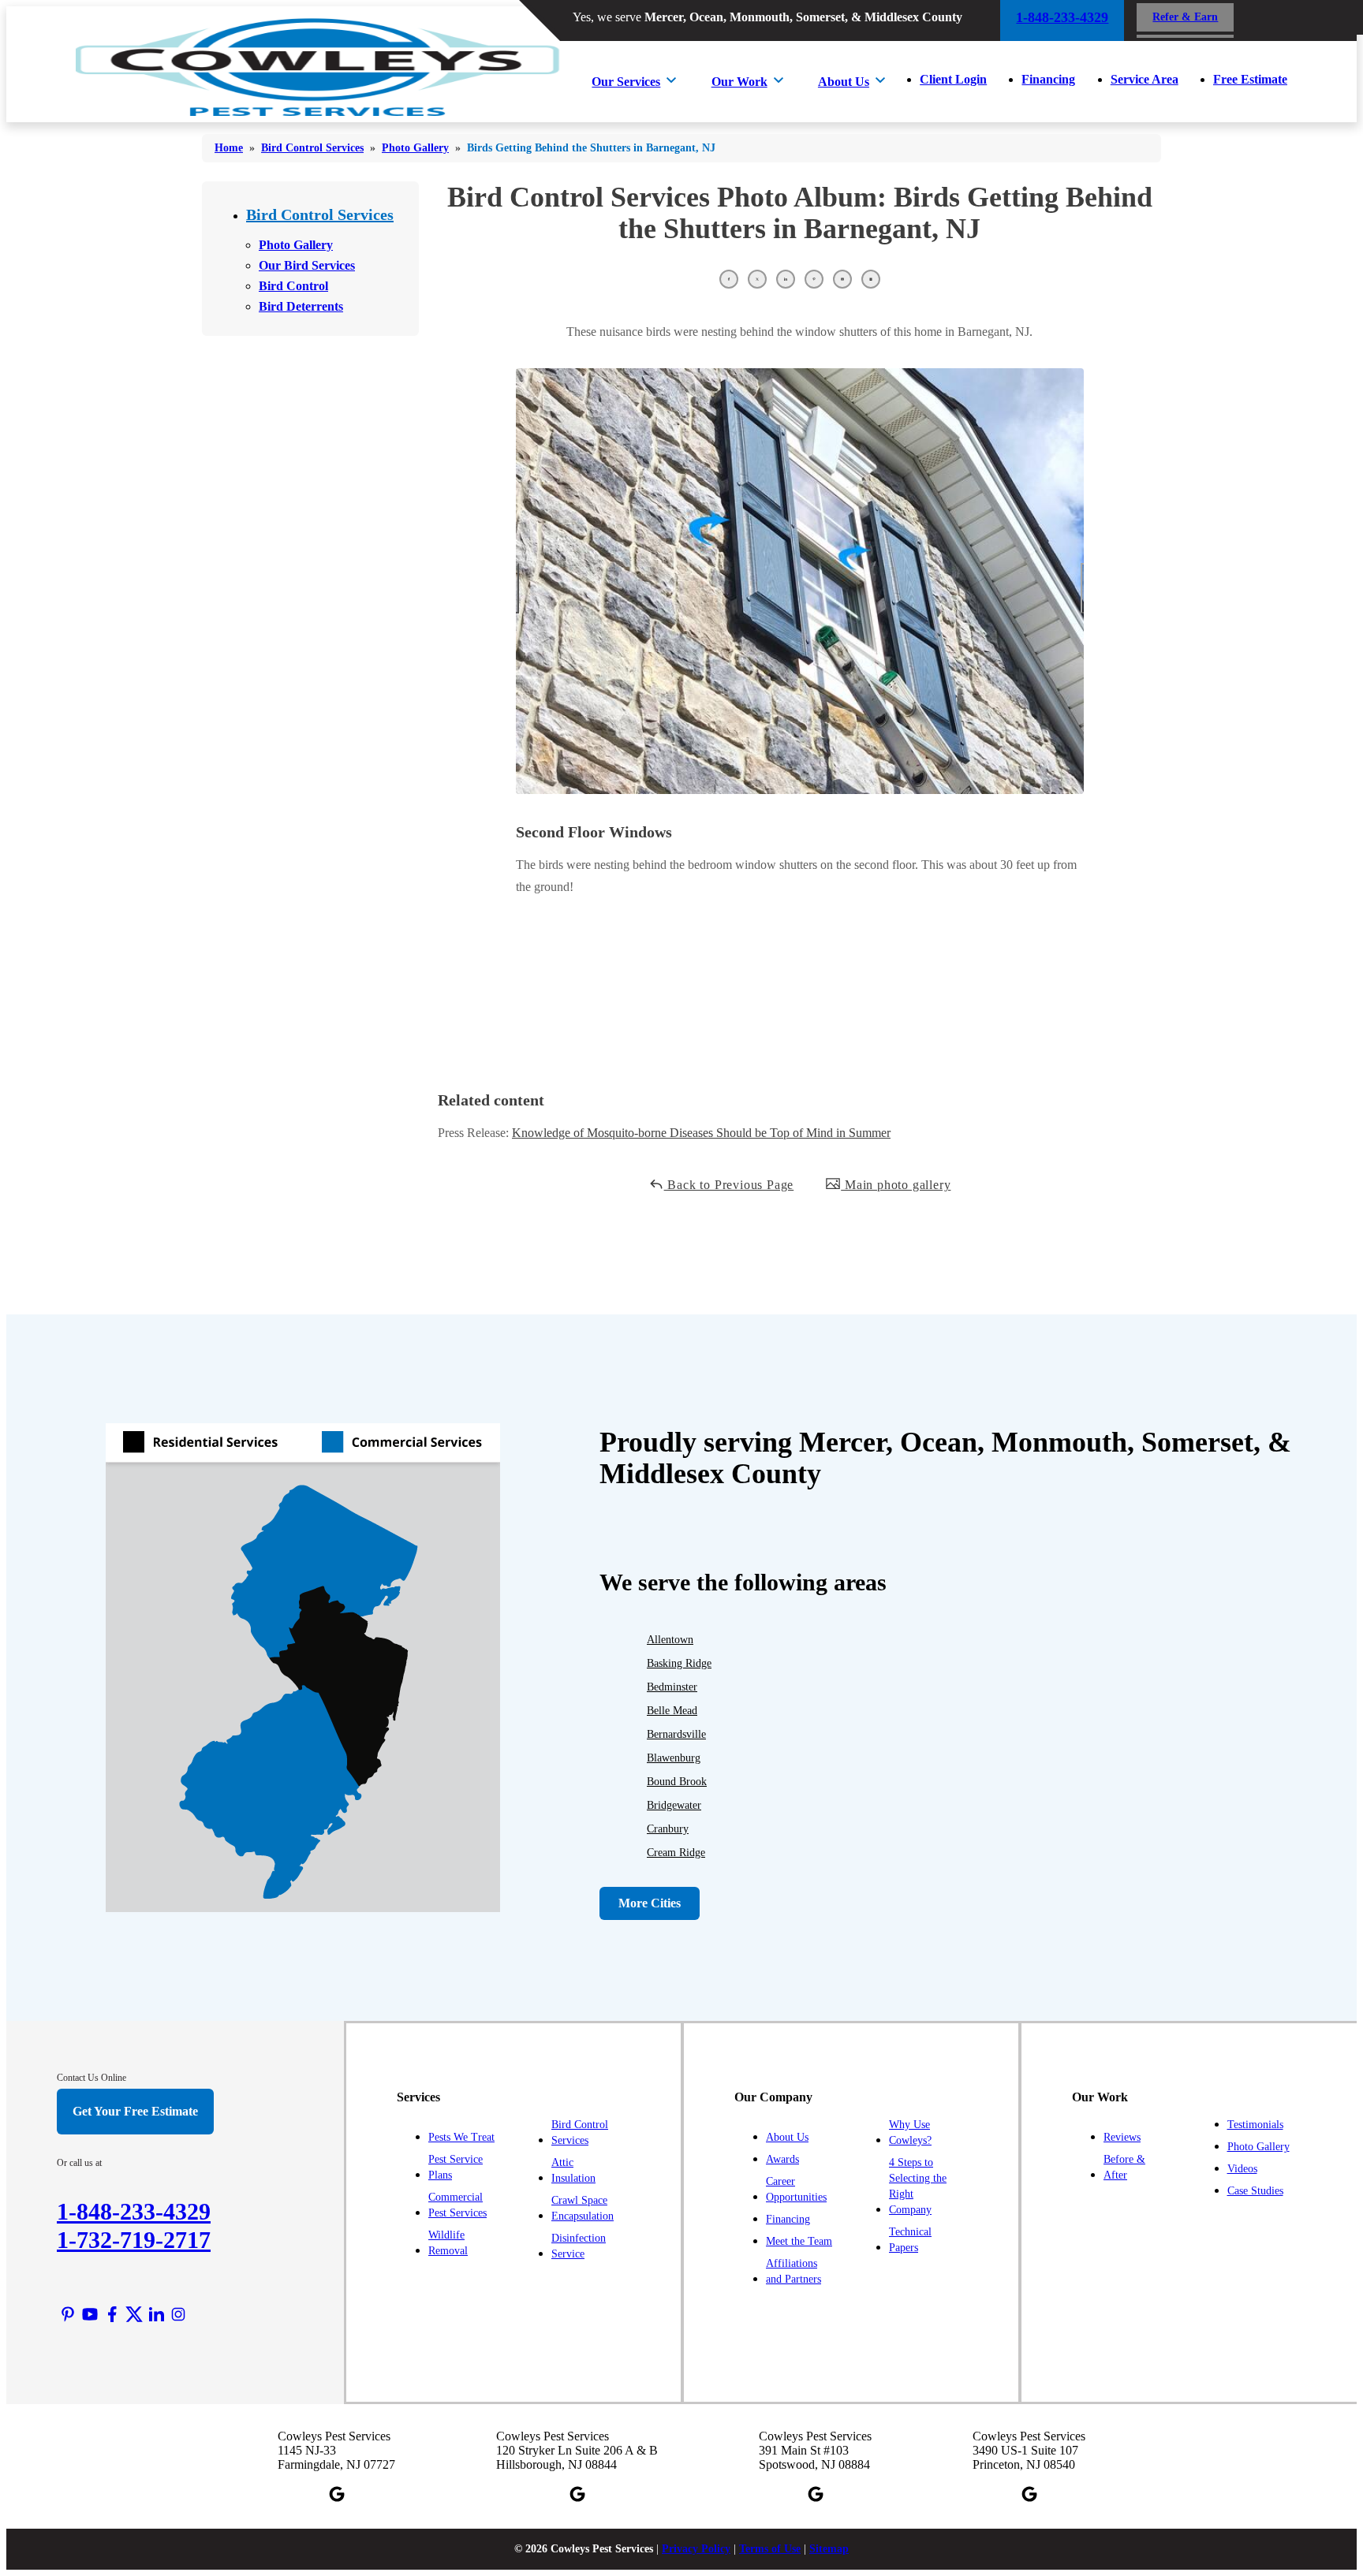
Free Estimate (1250, 79)
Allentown (670, 1640)
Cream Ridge (676, 1853)
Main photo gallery (896, 1185)
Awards (782, 2159)
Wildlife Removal (448, 2243)
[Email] (842, 279)
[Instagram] (178, 2314)
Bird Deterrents (301, 306)
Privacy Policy (696, 2549)
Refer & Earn (1185, 17)
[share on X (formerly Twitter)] (757, 279)
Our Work (739, 82)
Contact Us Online (91, 2078)
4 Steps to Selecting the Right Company (918, 2186)
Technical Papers (910, 2240)
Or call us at (79, 2163)
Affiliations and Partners (794, 2271)
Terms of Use (770, 2549)
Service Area (1145, 79)
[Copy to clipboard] (871, 279)
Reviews (1122, 2137)
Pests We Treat (461, 2137)
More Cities (650, 1903)
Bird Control (293, 286)
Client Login (953, 79)
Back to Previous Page (729, 1185)
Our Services (626, 82)
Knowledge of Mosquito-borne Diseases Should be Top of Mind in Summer (701, 1133)
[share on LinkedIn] (786, 279)
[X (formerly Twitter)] (134, 2314)
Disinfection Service (579, 2246)
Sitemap (829, 2549)
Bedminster (672, 1687)
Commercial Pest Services (457, 2205)
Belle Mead (672, 1711)
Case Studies (1255, 2191)
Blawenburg (674, 1758)
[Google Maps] (337, 2494)
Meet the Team (799, 2241)
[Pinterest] (68, 2314)
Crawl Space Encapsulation (583, 2208)
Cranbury (668, 1829)
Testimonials (1255, 2125)
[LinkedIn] (156, 2314)
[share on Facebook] (729, 279)
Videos (1242, 2169)
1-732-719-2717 (134, 2240)
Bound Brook (677, 1782)
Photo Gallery (296, 245)
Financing (1048, 79)
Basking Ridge (679, 1663)
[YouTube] (90, 2314)
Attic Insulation (573, 2170)
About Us (844, 82)
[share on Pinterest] (814, 279)
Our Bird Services (307, 265)
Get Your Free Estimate (135, 2111)
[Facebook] (112, 2314)
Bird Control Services (320, 214)
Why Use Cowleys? (910, 2132)
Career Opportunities (796, 2189)
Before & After (1124, 2167)
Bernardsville (676, 1734)
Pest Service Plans (456, 2167)
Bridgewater (674, 1805)
